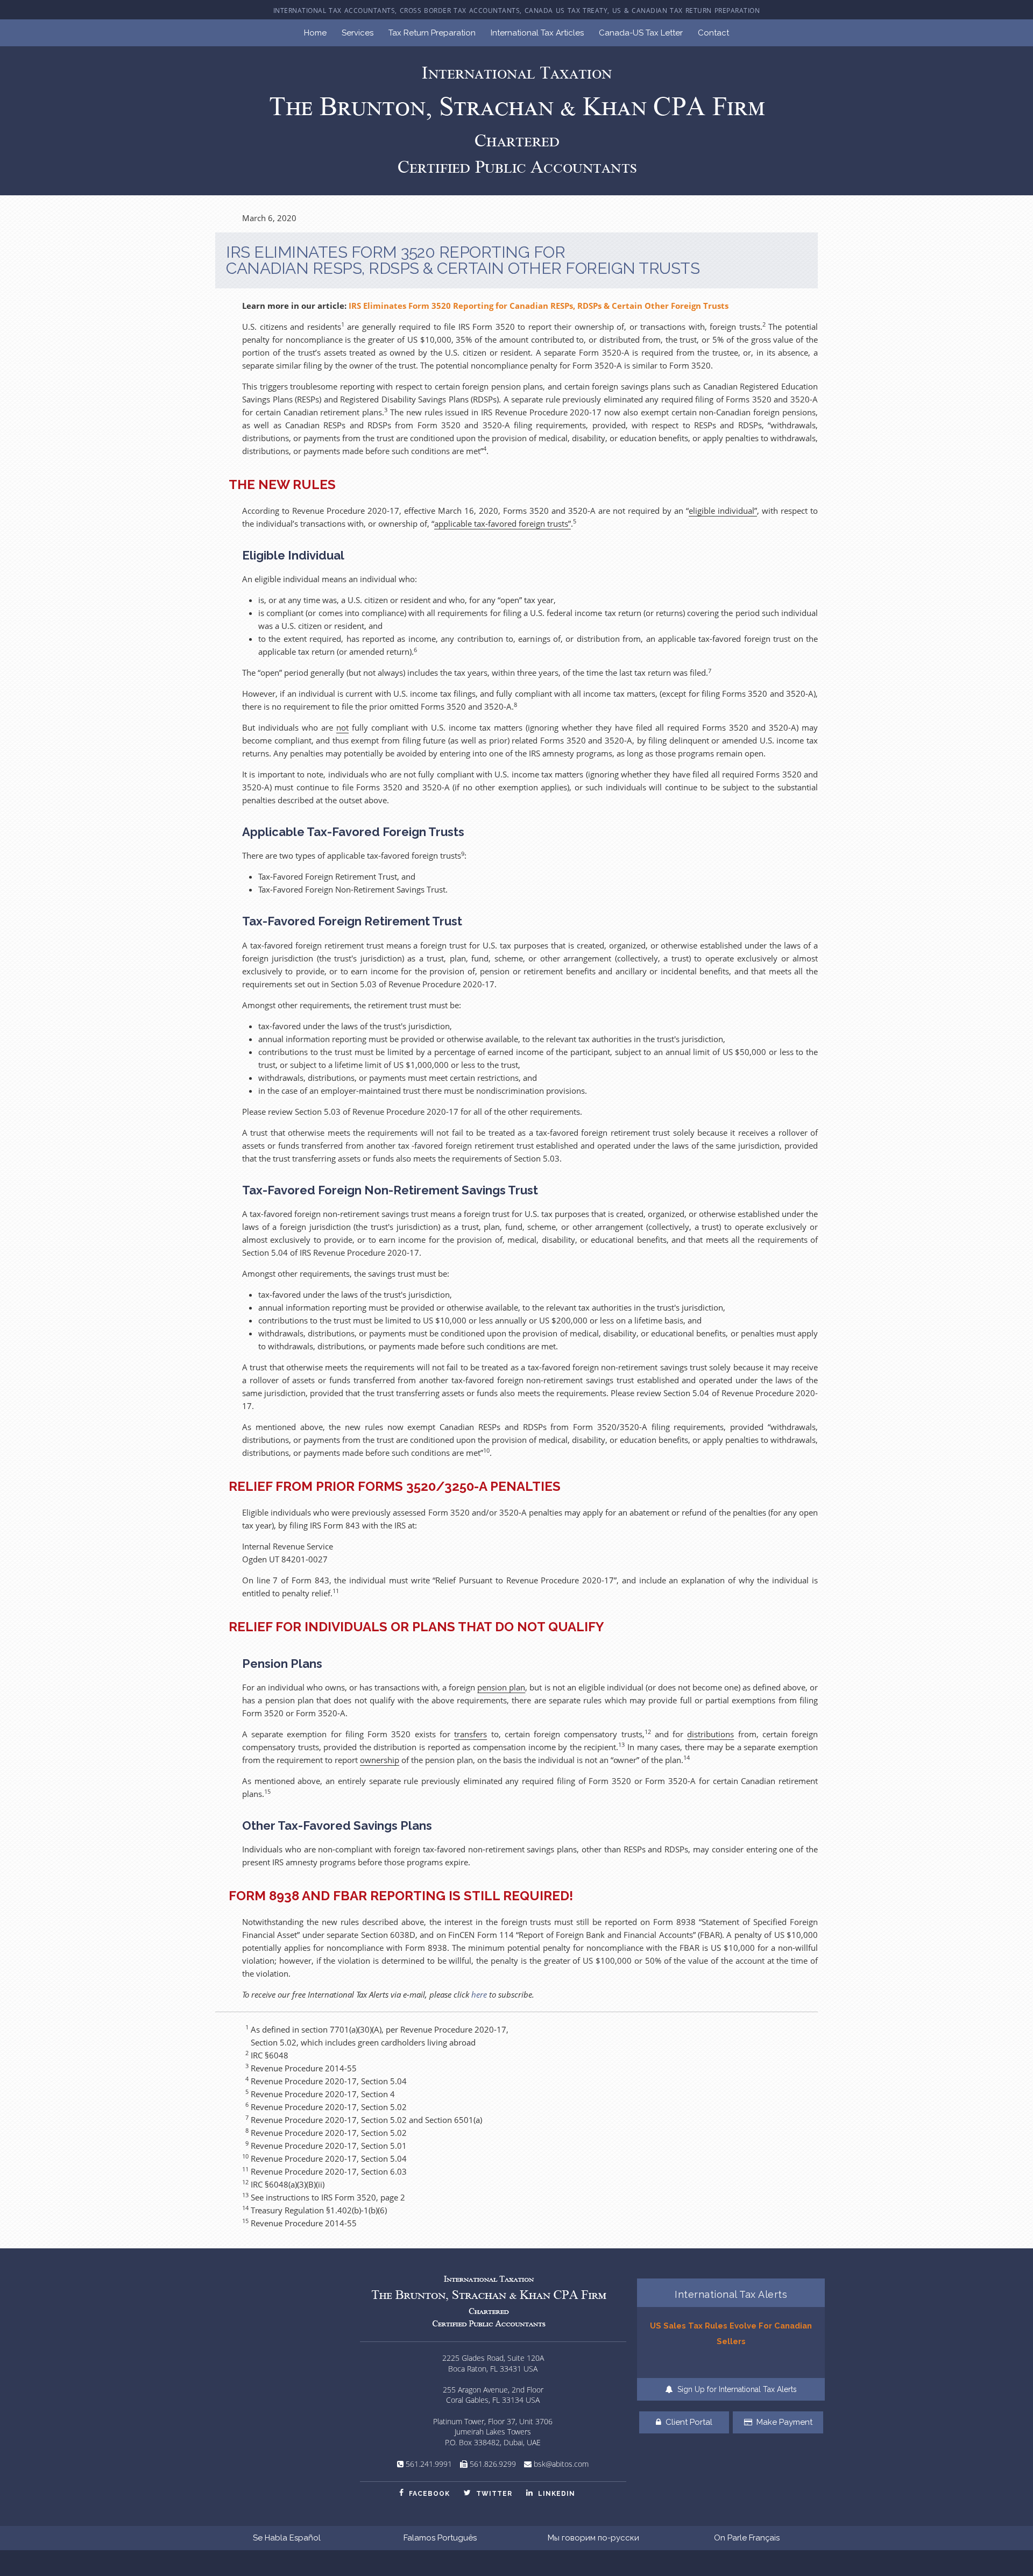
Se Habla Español (287, 2538)
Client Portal (688, 2422)
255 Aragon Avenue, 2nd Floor (493, 2390)
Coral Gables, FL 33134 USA (493, 2400)
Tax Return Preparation (432, 33)
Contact (713, 33)
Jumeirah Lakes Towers (493, 2432)
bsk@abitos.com (561, 2464)
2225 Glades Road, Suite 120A (493, 2358)
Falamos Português (440, 2538)
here (479, 1994)
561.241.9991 (429, 2464)
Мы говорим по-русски (593, 2538)
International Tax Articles (537, 33)
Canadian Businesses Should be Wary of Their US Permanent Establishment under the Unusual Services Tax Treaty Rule (731, 2341)
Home (315, 33)
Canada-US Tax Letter (641, 33)
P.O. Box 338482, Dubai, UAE (493, 2442)
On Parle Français (747, 2538)
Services (358, 33)
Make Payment (783, 2422)
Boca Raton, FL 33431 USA (493, 2369)
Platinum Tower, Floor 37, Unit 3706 (493, 2421)
